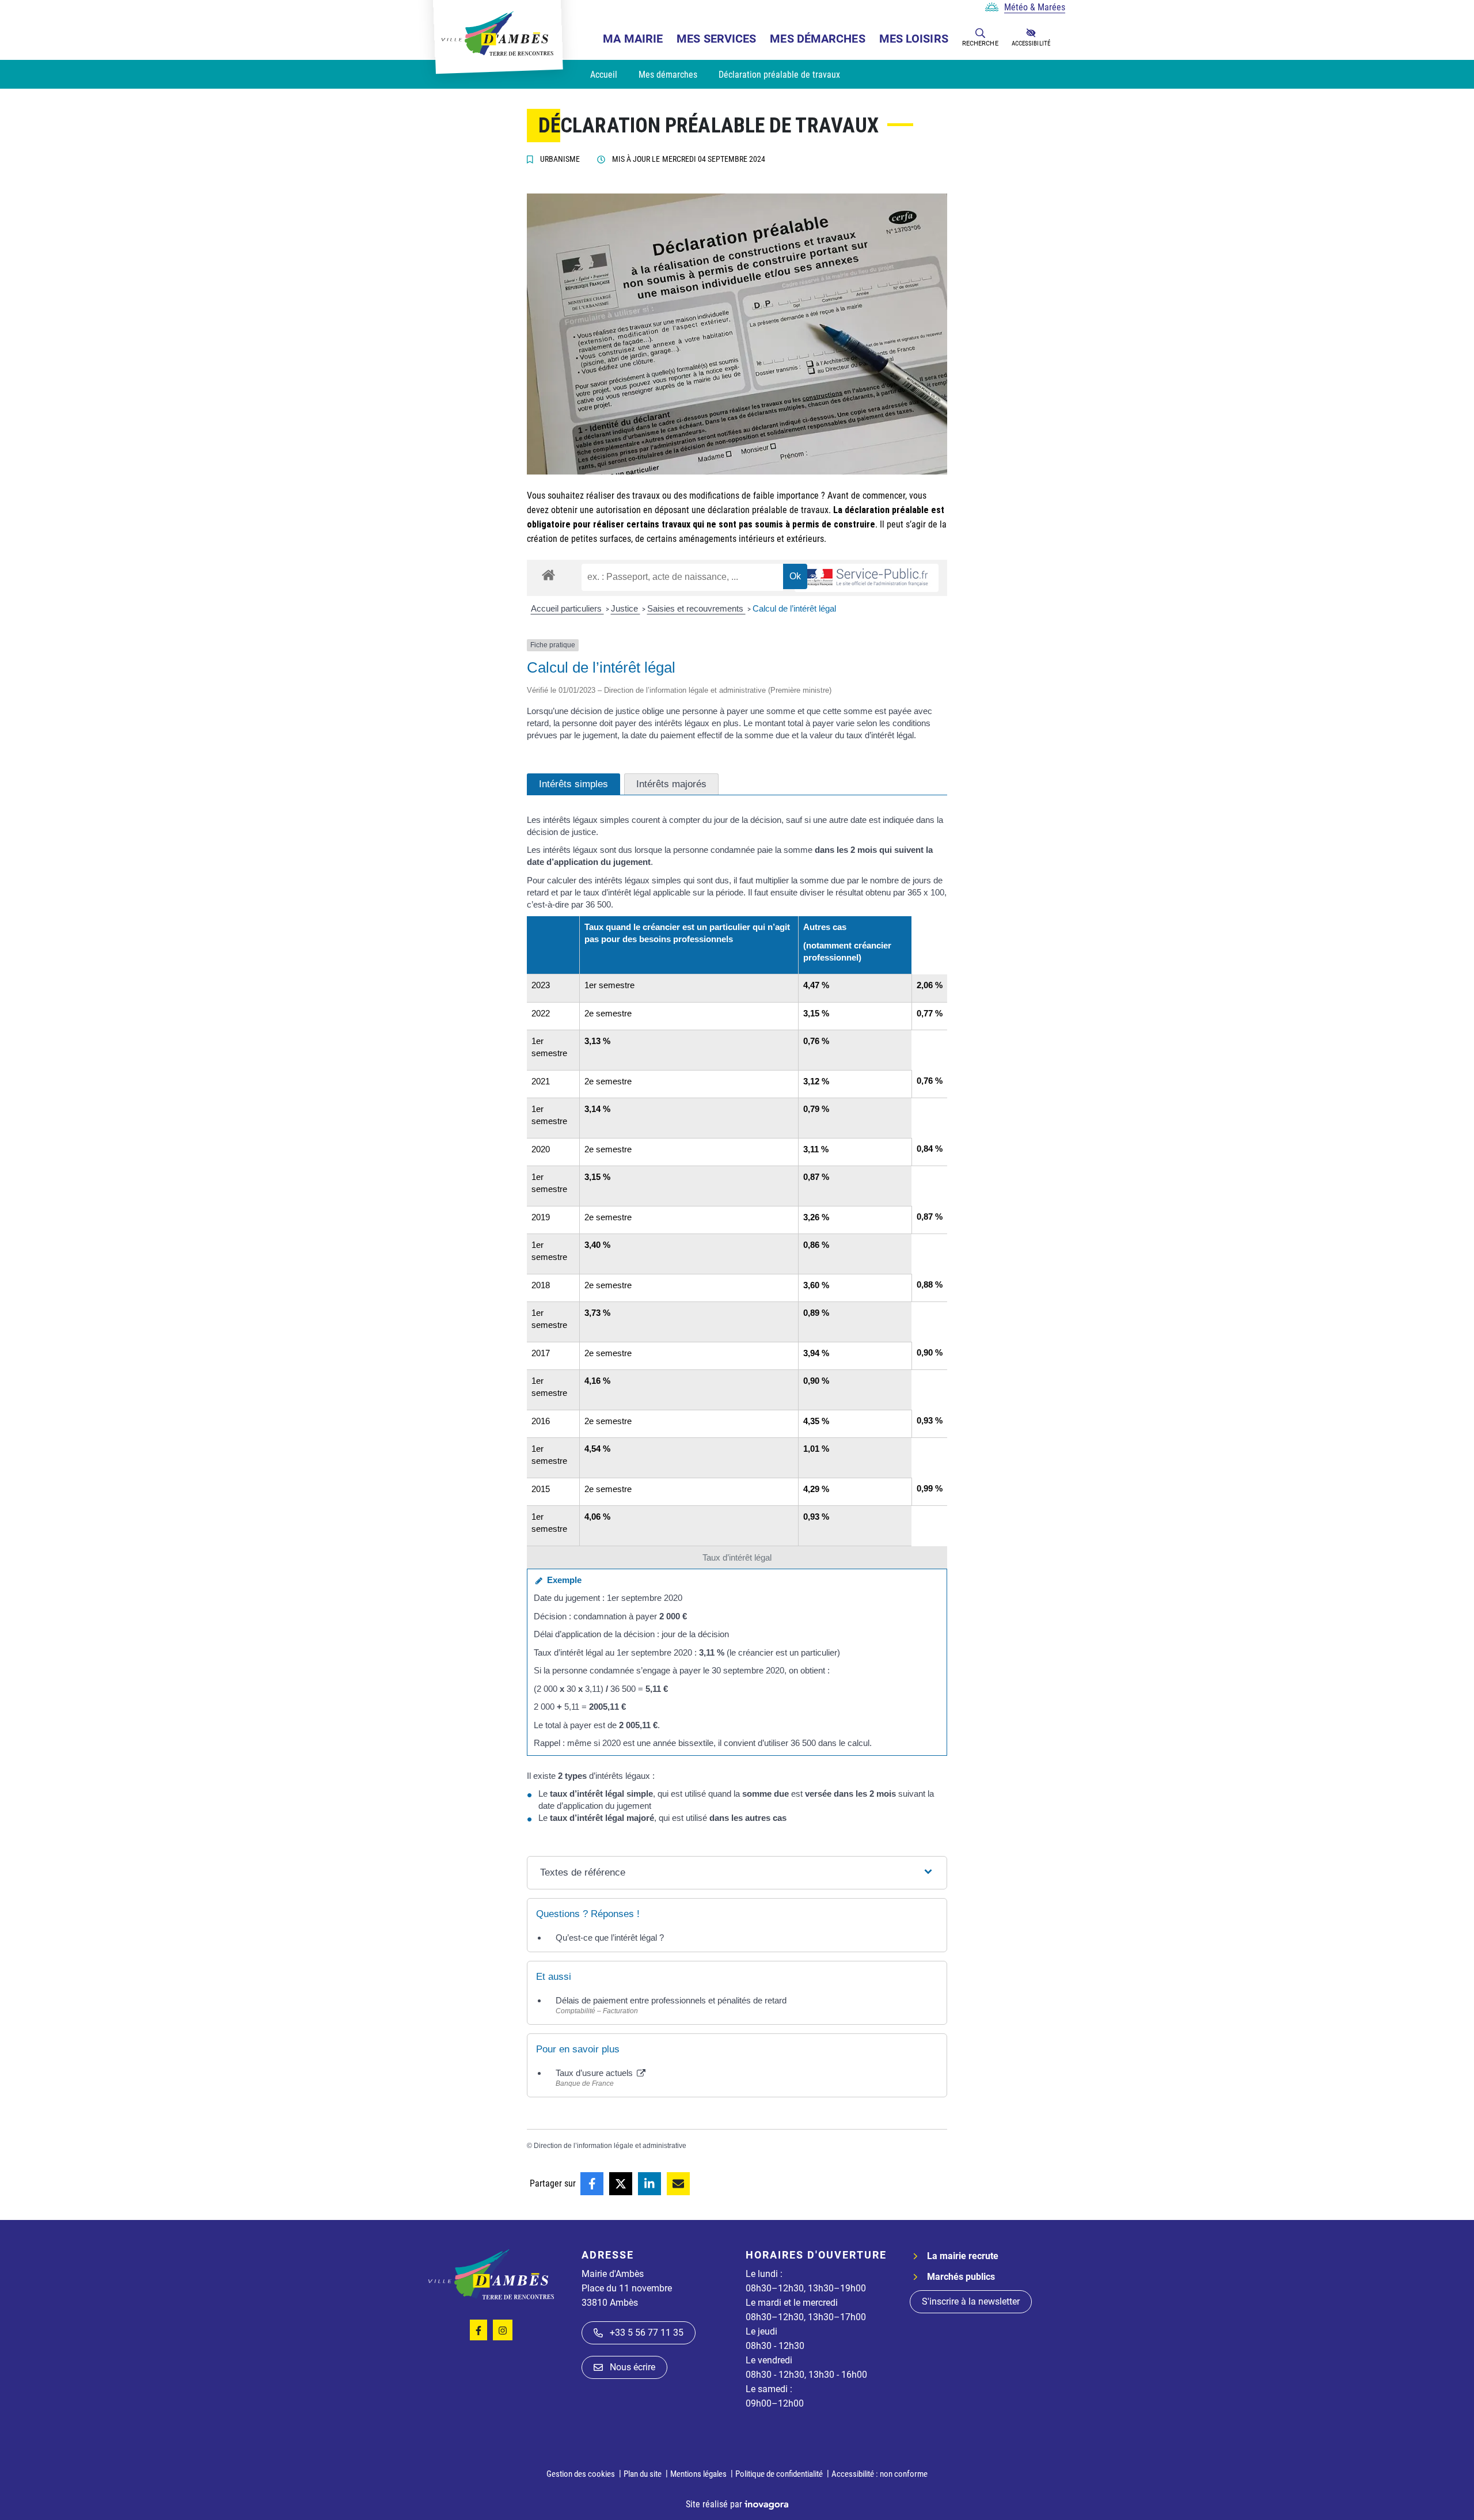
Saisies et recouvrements (696, 608)
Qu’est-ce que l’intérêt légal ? (610, 1938)
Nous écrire (632, 2367)
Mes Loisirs (914, 39)
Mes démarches (817, 39)
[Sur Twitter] (621, 2184)
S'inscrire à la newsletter (971, 2301)
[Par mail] (678, 2184)
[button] (980, 33)
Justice (626, 608)
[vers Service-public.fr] (867, 578)
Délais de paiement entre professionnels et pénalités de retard (671, 2000)
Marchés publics (961, 2277)
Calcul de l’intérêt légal (794, 608)
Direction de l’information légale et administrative (610, 2146)
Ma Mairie (633, 39)
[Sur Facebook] (592, 2184)
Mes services (716, 39)
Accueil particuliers (567, 608)
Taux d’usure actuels (595, 2073)
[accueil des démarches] (548, 573)
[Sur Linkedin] (649, 2184)
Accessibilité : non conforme (880, 2474)
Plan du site (643, 2474)
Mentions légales (698, 2474)
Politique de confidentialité (779, 2474)
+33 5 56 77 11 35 (647, 2333)
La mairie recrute (963, 2256)
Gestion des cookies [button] (581, 2474)
